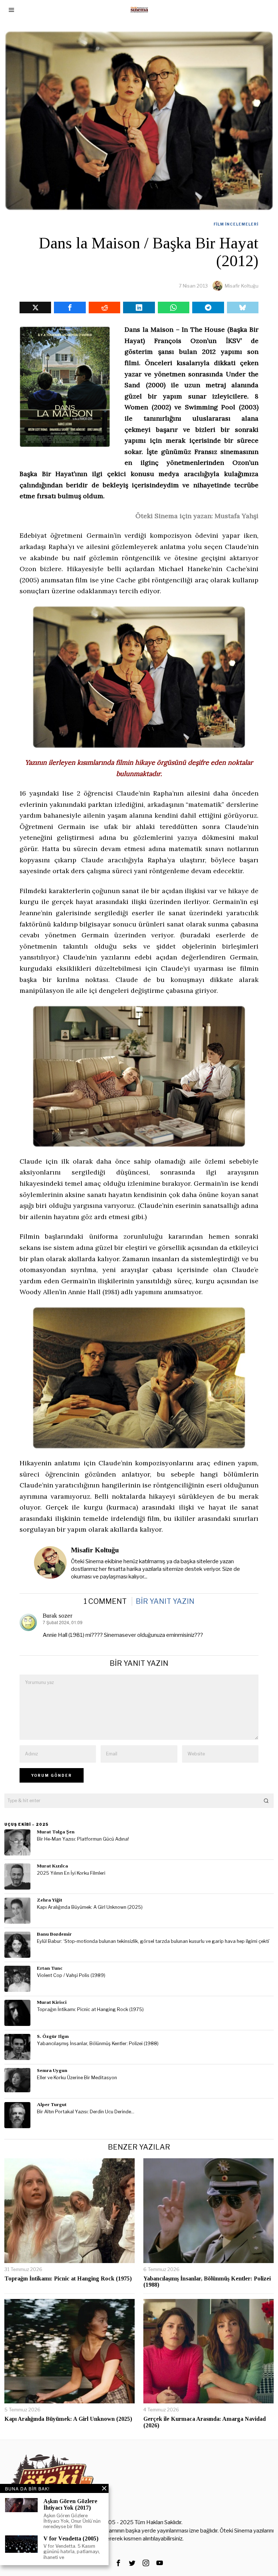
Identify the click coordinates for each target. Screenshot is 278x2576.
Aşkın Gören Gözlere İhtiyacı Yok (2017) (70, 2504)
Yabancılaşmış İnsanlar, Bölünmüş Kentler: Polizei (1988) (98, 2044)
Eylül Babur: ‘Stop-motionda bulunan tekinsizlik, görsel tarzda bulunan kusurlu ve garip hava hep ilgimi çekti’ (153, 1941)
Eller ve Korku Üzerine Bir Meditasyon (77, 2078)
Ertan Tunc (50, 1968)
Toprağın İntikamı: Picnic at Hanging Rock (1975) (90, 2009)
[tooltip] (35, 307)
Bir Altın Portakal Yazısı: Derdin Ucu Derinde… (86, 2112)
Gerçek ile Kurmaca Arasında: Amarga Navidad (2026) (205, 2422)
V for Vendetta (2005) (71, 2538)
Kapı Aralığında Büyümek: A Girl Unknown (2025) (90, 1907)
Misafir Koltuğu (242, 286)
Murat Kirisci (52, 2002)
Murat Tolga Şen (56, 1832)
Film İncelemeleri (236, 224)
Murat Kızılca (52, 1866)
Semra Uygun (52, 2070)
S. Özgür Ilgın (53, 2036)
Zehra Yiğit (50, 1900)
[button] (266, 1801)
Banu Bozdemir (54, 1934)
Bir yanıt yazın (165, 1601)
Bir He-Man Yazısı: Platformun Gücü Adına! (83, 1839)
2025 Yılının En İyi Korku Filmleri (71, 1873)
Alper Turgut (52, 2104)
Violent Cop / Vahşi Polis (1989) (71, 1975)
